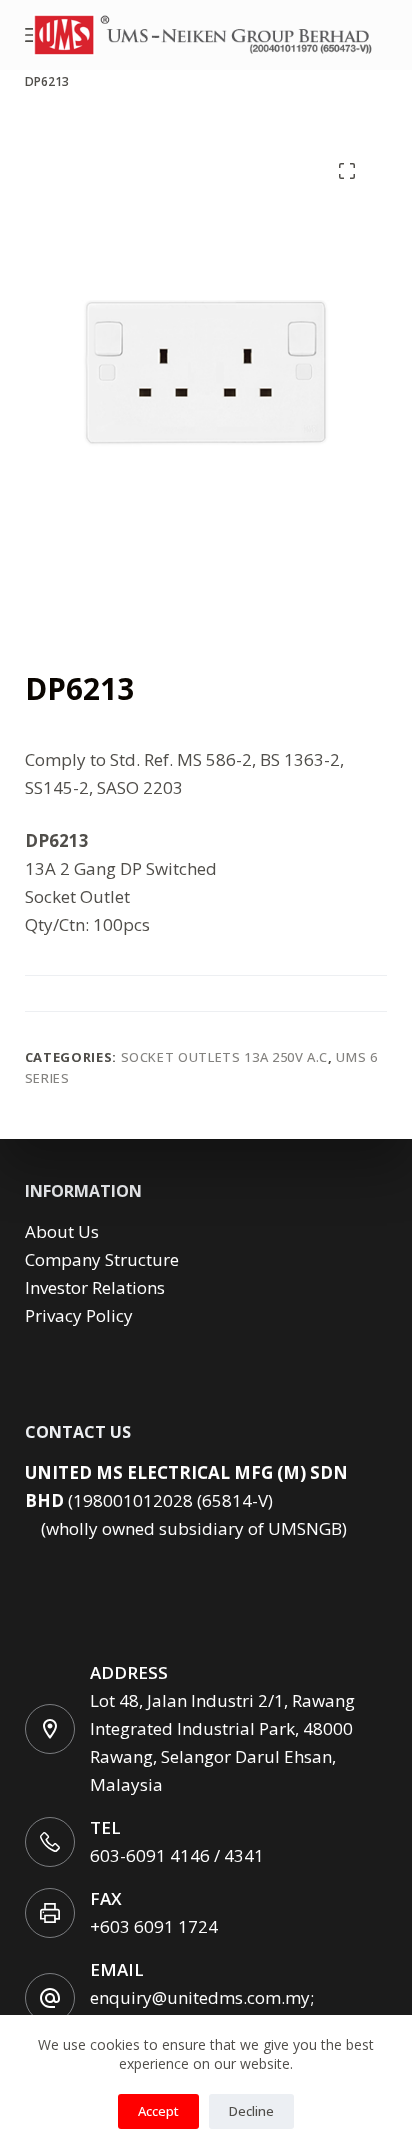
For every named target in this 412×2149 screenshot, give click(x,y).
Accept (158, 2111)
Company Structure (102, 1259)
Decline (251, 2111)
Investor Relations (95, 1287)
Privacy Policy (79, 1315)
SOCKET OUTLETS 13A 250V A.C (225, 1057)
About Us (62, 1231)
